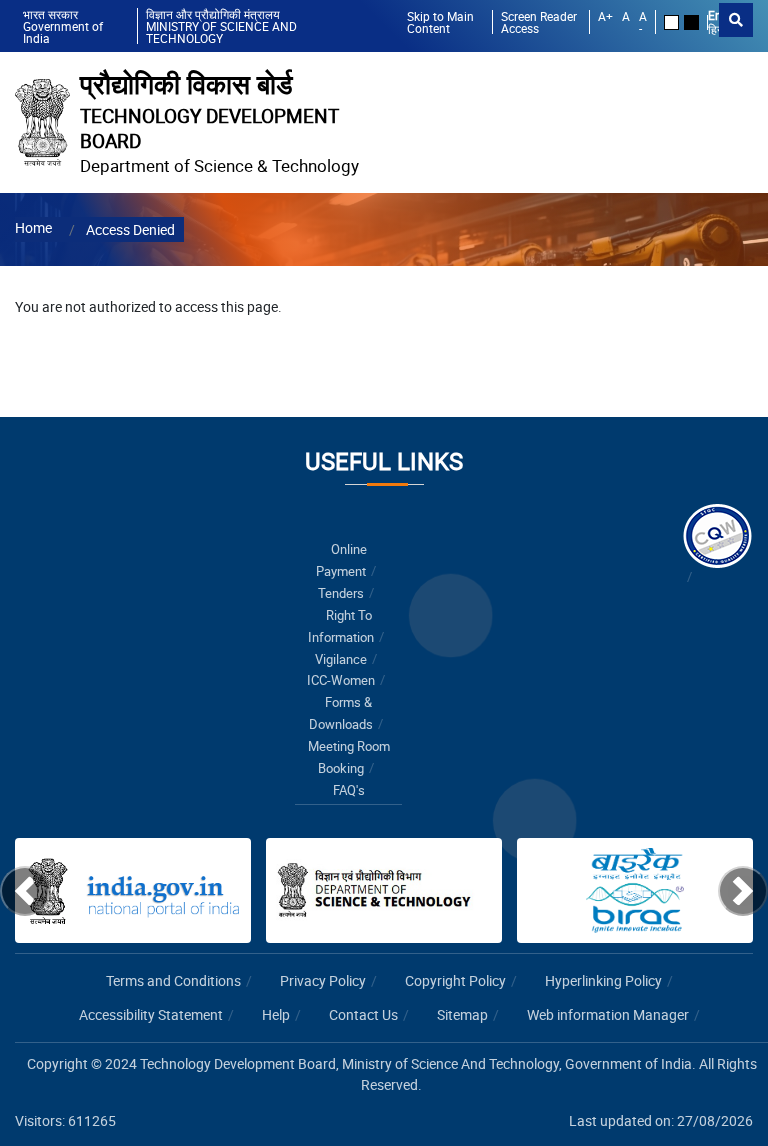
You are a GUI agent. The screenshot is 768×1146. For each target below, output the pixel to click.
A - (643, 22)
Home (33, 227)
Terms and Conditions (173, 980)
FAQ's (349, 790)
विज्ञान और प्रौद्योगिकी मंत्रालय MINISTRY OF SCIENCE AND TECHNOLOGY (221, 26)
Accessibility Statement (151, 1014)
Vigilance (341, 659)
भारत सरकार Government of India (63, 26)
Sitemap (462, 1014)
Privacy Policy (323, 980)
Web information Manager (608, 1014)
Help (276, 1014)
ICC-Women (341, 680)
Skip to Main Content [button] (440, 22)
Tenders (341, 593)
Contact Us (363, 1014)
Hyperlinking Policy (603, 980)
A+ (605, 17)
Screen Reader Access (539, 22)
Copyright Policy (455, 980)
